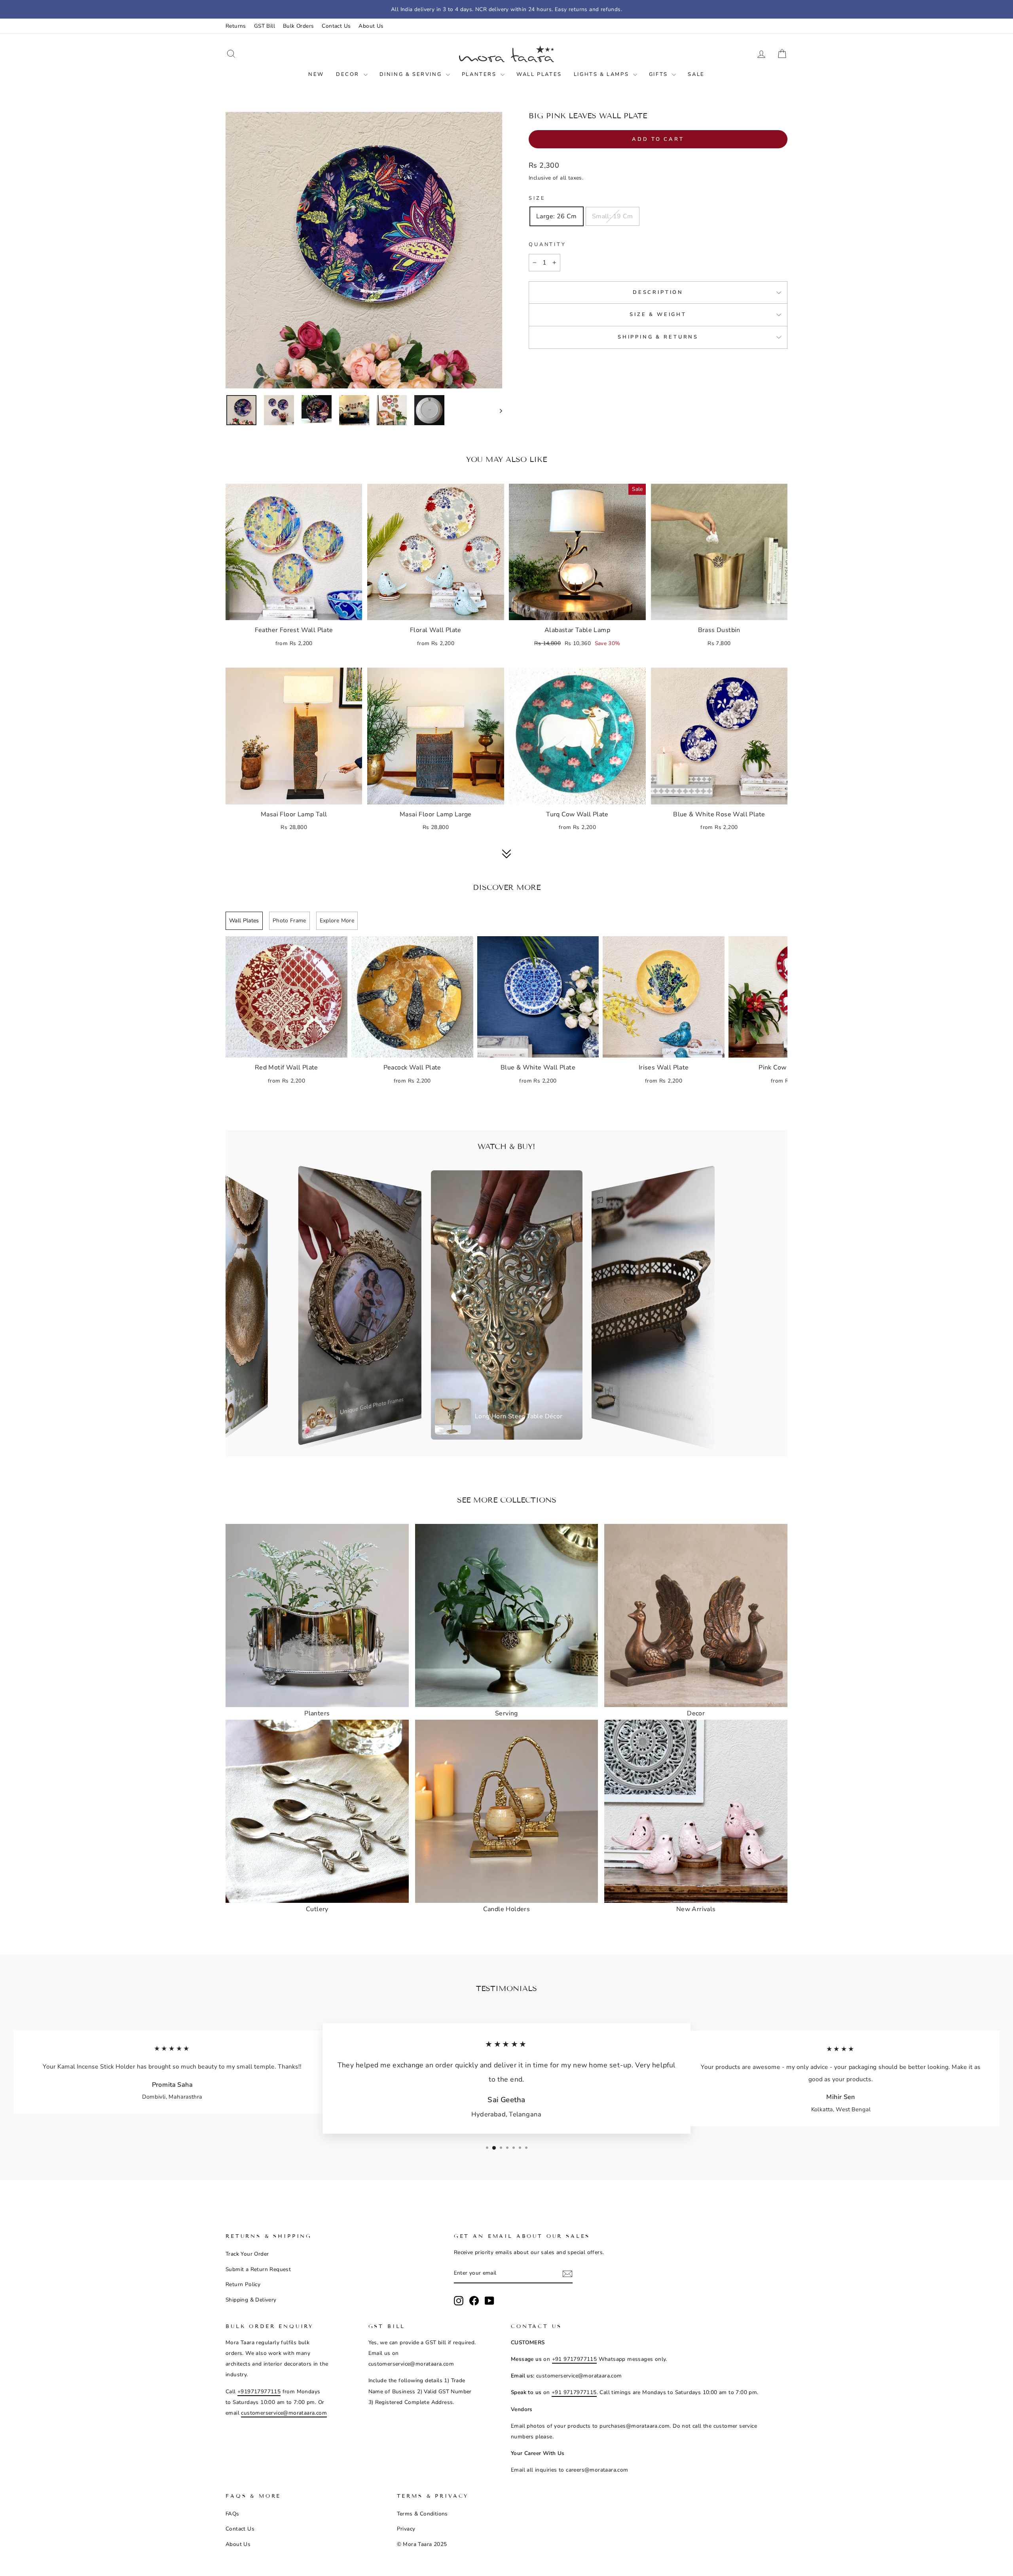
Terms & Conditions (422, 2514)
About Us (371, 26)
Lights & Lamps (602, 74)
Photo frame (289, 921)
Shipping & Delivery (251, 2300)
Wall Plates (539, 74)
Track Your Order (247, 2254)
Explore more (337, 921)
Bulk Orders (298, 26)
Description (658, 292)
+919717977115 (259, 2391)
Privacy (406, 2529)
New (316, 74)
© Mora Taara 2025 (422, 2544)
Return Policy (243, 2284)
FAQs (232, 2514)
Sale (696, 74)
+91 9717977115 (575, 2359)
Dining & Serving (412, 74)
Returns (236, 26)
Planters (480, 74)
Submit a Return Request (258, 2269)
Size (537, 198)
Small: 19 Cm (613, 216)
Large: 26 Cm (557, 216)
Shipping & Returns (658, 337)
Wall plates (244, 921)
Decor (349, 74)
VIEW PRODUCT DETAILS (294, 610)
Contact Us (336, 26)
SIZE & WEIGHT (658, 314)
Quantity (547, 244)
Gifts (660, 74)
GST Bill (265, 26)
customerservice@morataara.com (284, 2413)
